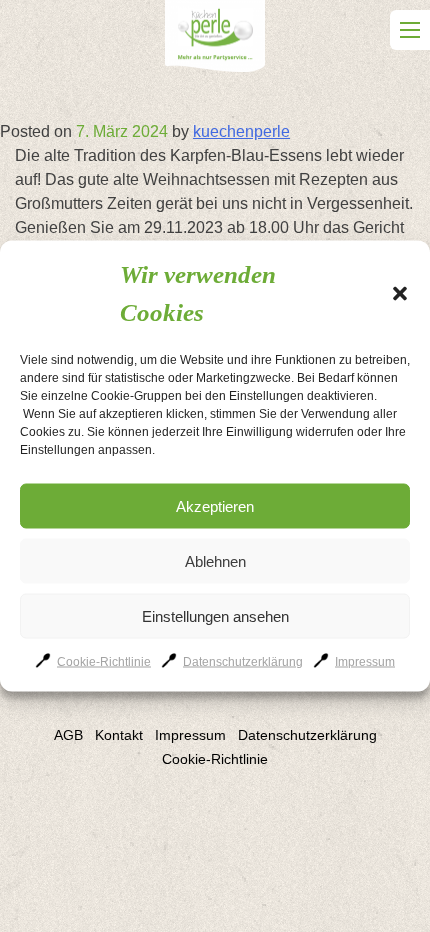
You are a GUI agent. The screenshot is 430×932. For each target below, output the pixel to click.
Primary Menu (410, 30)
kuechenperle (241, 131)
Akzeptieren (215, 505)
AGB (68, 735)
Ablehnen (215, 560)
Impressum (365, 662)
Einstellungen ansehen (215, 615)
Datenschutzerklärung (243, 662)
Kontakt (119, 735)
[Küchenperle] (215, 39)
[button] (400, 293)
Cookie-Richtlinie (104, 662)
